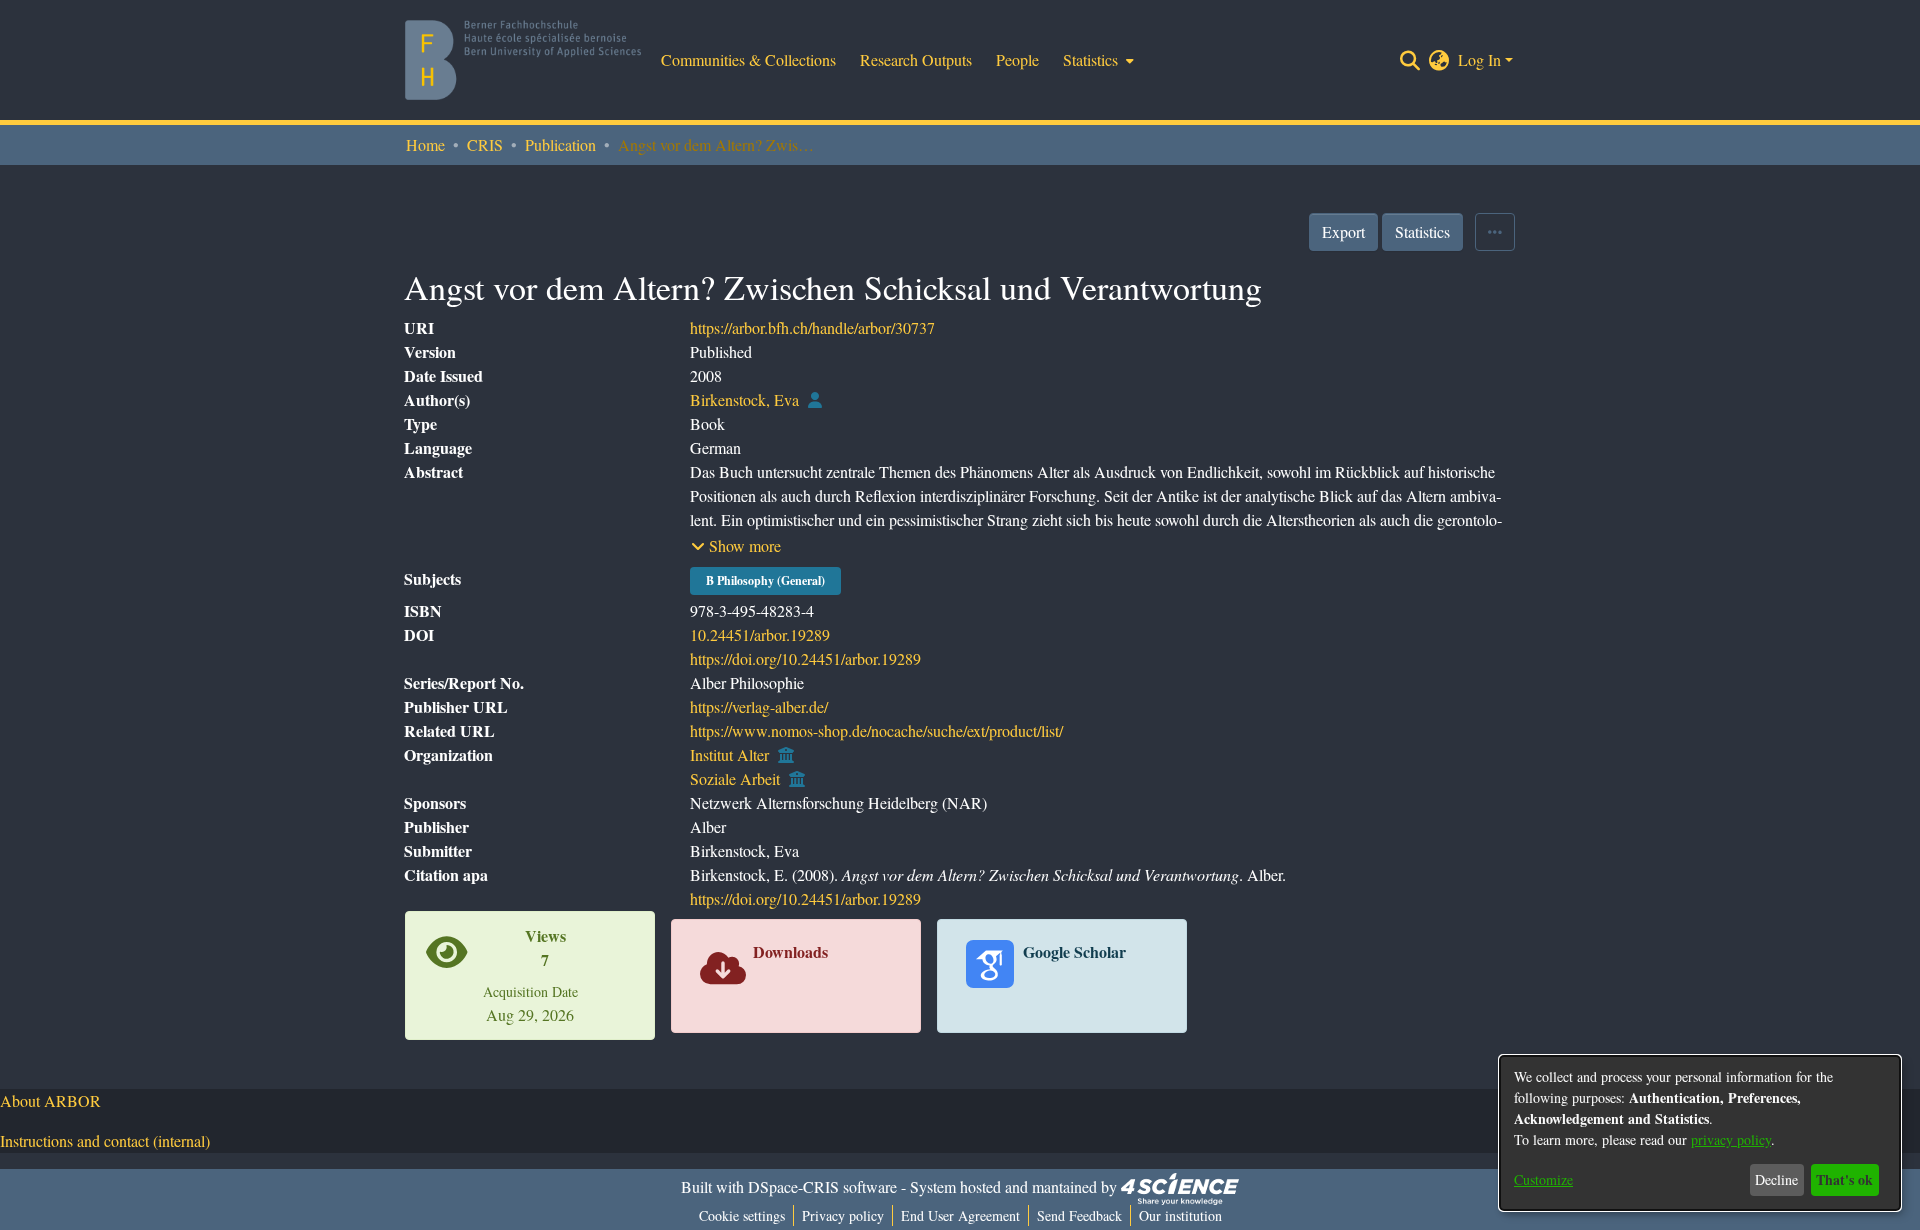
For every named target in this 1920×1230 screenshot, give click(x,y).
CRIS (485, 144)
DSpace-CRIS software (822, 1186)
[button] (736, 546)
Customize (1543, 1179)
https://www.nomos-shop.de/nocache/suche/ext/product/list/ (876, 730)
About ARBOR (50, 1100)
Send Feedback (1079, 1215)
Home (425, 144)
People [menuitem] (1017, 59)
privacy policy (1731, 1139)
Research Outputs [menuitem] (916, 59)
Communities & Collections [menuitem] (748, 59)
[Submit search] (1410, 60)
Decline (1776, 1179)
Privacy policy (843, 1215)
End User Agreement (960, 1215)
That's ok (1844, 1179)
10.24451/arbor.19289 (760, 634)
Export (1343, 231)
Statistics (1422, 231)
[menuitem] (1096, 60)
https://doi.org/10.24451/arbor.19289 (805, 658)
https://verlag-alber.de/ (759, 706)
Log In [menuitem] (1479, 59)
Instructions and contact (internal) (105, 1140)
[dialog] (1700, 1133)
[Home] (523, 60)
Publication (560, 144)
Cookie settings (742, 1215)
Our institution (1180, 1215)
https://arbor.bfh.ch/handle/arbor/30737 (812, 327)
